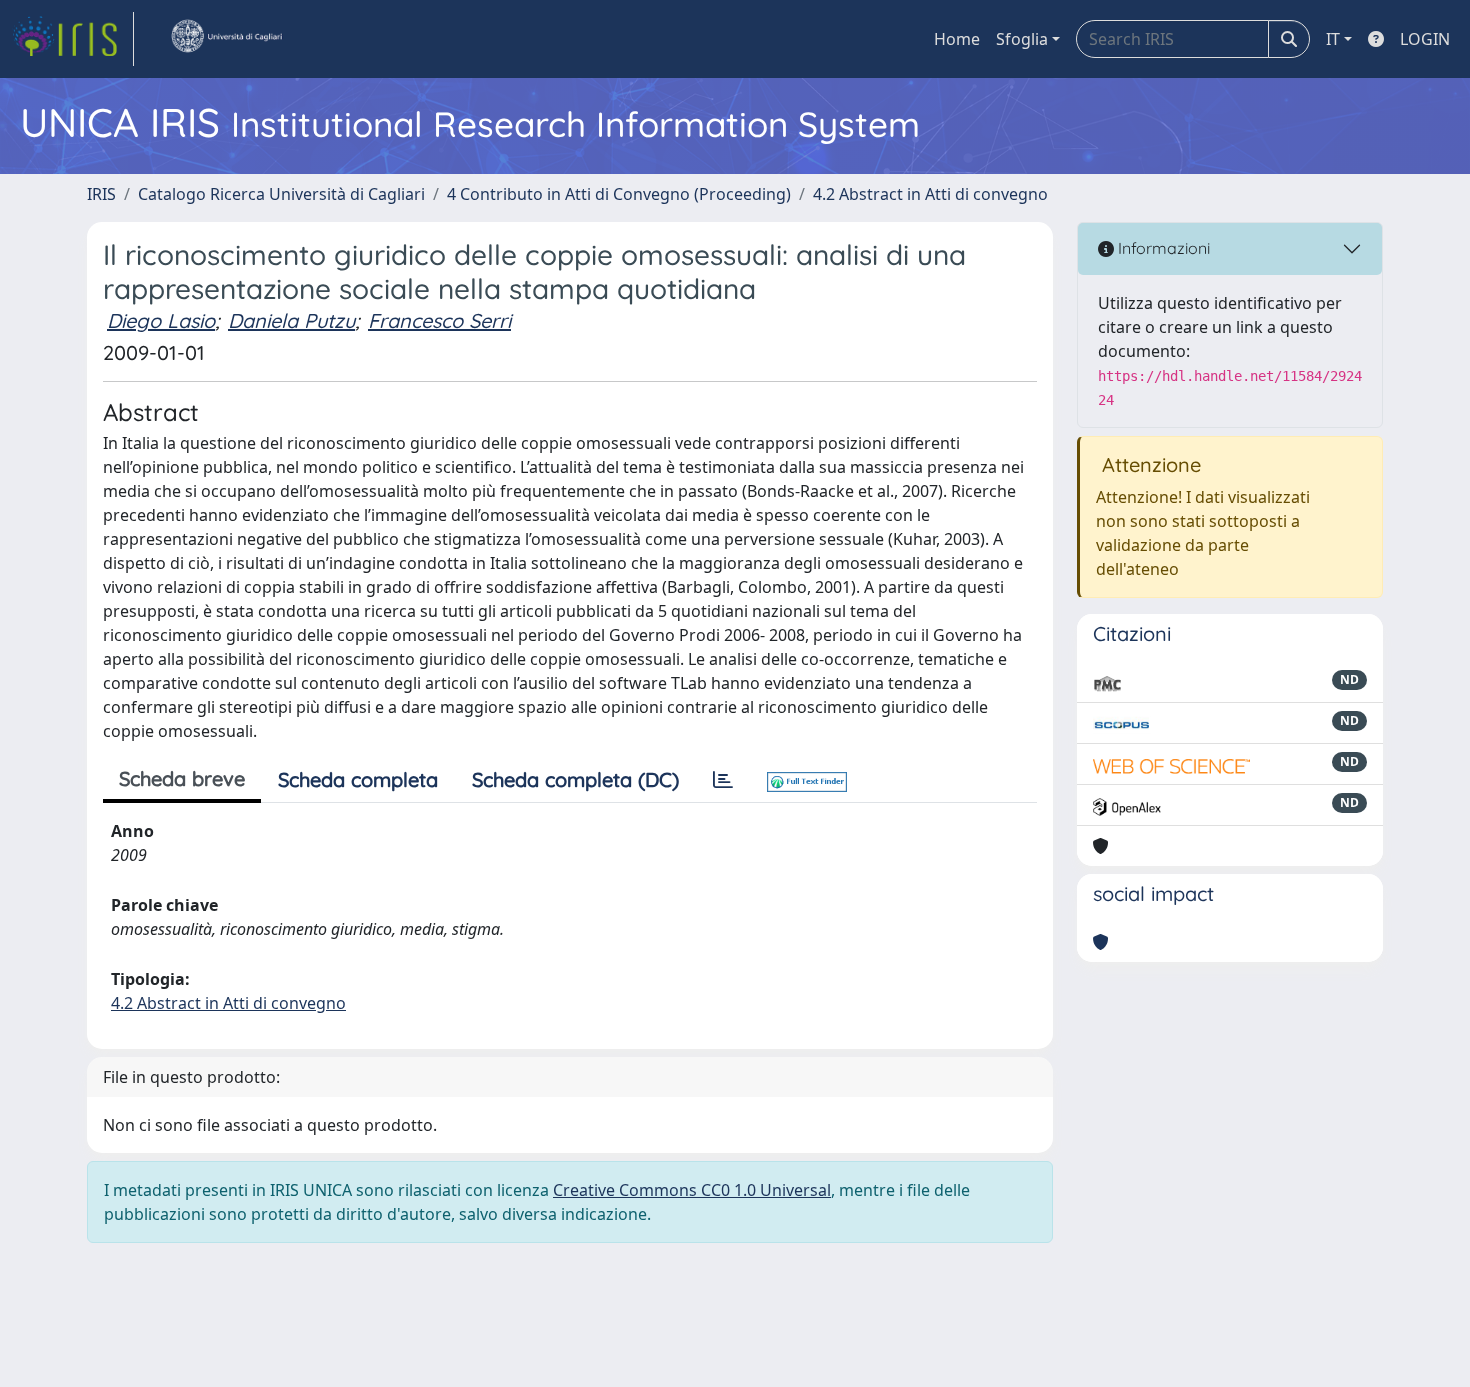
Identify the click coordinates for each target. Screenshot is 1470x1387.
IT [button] (1333, 39)
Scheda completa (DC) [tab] (575, 779)
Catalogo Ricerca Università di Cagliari (281, 194)
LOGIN (1425, 39)
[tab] (723, 780)
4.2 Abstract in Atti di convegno (930, 194)
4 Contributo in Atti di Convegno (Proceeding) (619, 194)
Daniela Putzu (291, 320)
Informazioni (1162, 248)
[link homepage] (73, 39)
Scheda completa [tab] (358, 779)
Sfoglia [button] (1022, 39)
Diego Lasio (161, 320)
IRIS (101, 194)
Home (957, 39)
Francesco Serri (439, 320)
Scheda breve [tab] (182, 778)
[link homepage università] (226, 39)
